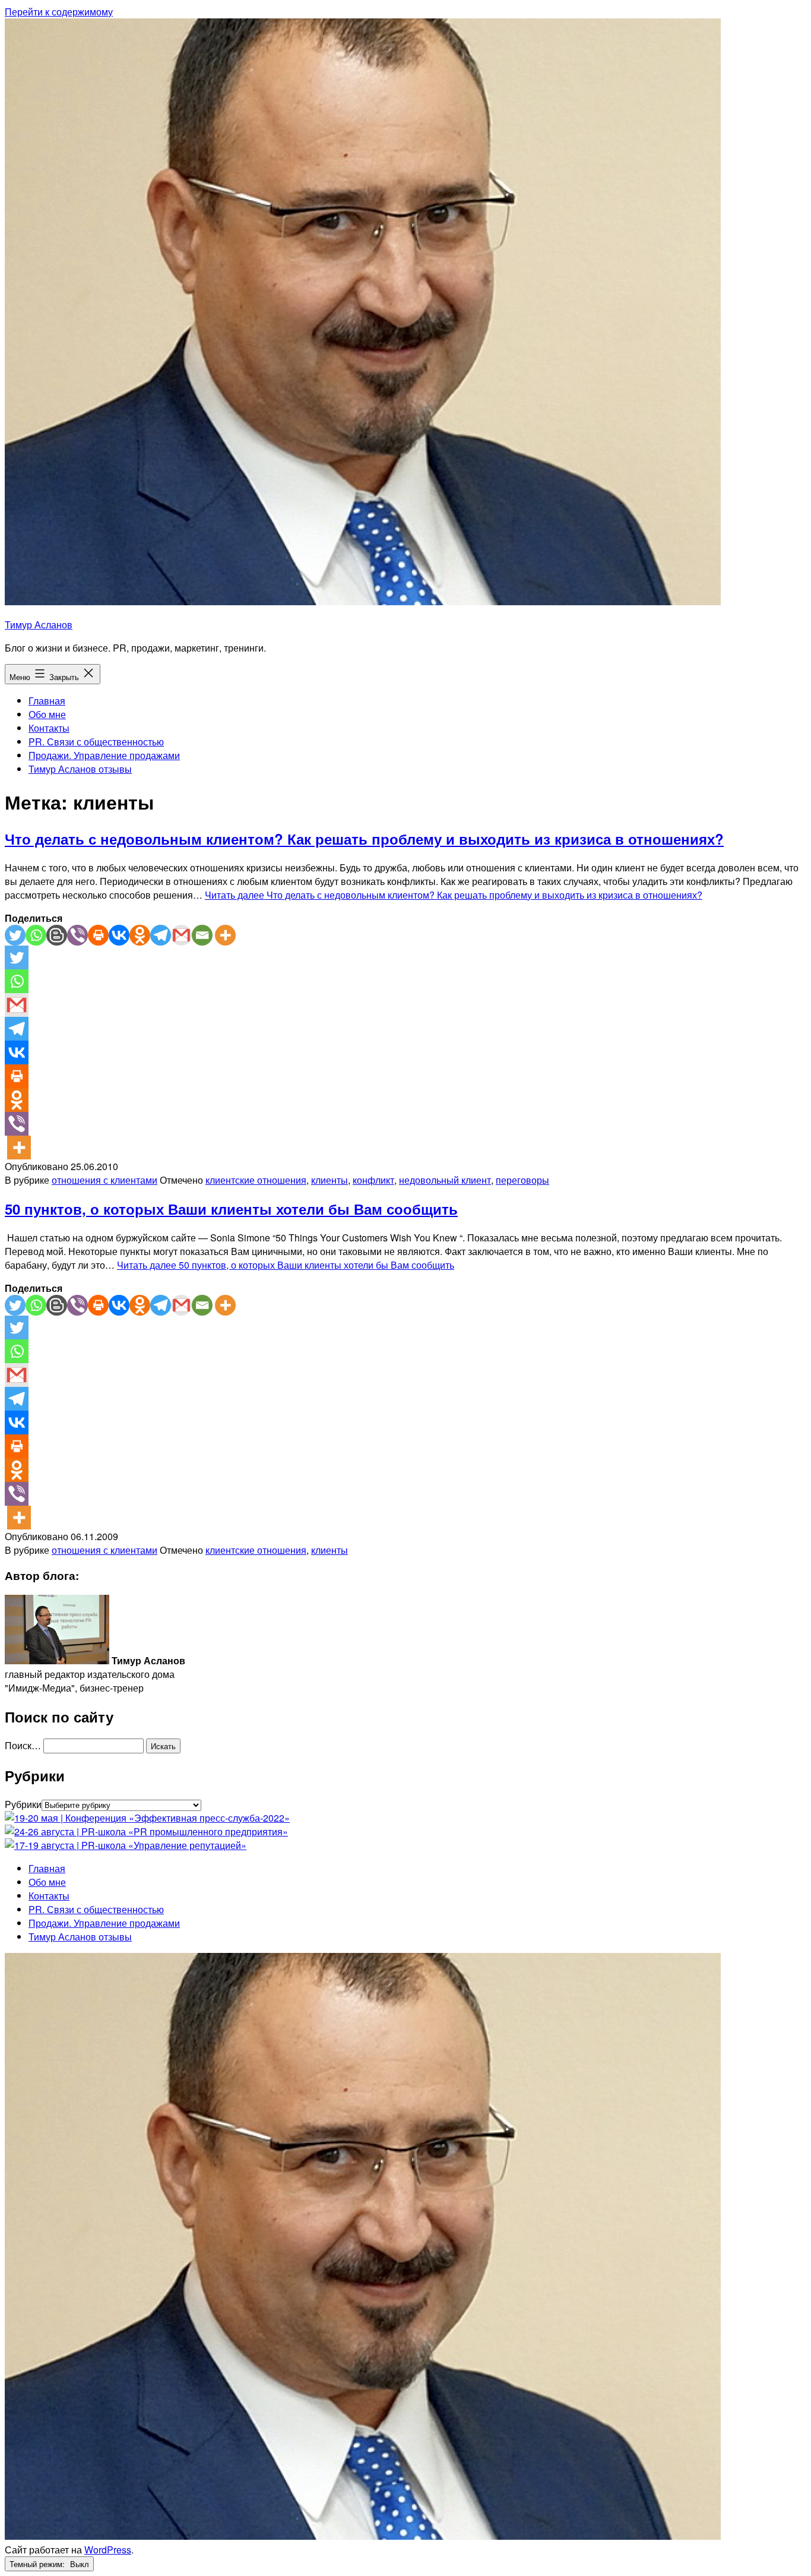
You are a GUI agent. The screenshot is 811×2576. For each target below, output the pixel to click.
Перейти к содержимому (59, 12)
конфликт (373, 1180)
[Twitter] (15, 935)
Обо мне (47, 714)
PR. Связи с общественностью (96, 742)
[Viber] (77, 935)
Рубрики (23, 1804)
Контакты (49, 728)
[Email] (202, 935)
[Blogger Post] (57, 935)
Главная (47, 701)
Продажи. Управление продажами (104, 755)
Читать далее (454, 895)
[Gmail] (181, 935)
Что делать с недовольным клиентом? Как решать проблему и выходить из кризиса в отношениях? (364, 839)
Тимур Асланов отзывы (80, 769)
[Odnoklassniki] (140, 935)
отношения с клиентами (104, 1180)
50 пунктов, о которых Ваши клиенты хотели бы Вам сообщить (231, 1209)
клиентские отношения (256, 1180)
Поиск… (23, 1745)
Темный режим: (38, 2564)
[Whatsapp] (36, 935)
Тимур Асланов (39, 625)
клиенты (330, 1180)
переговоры (522, 1180)
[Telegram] (161, 935)
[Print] (98, 935)
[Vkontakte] (119, 935)
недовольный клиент (445, 1180)
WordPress (108, 2550)
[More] (225, 935)
